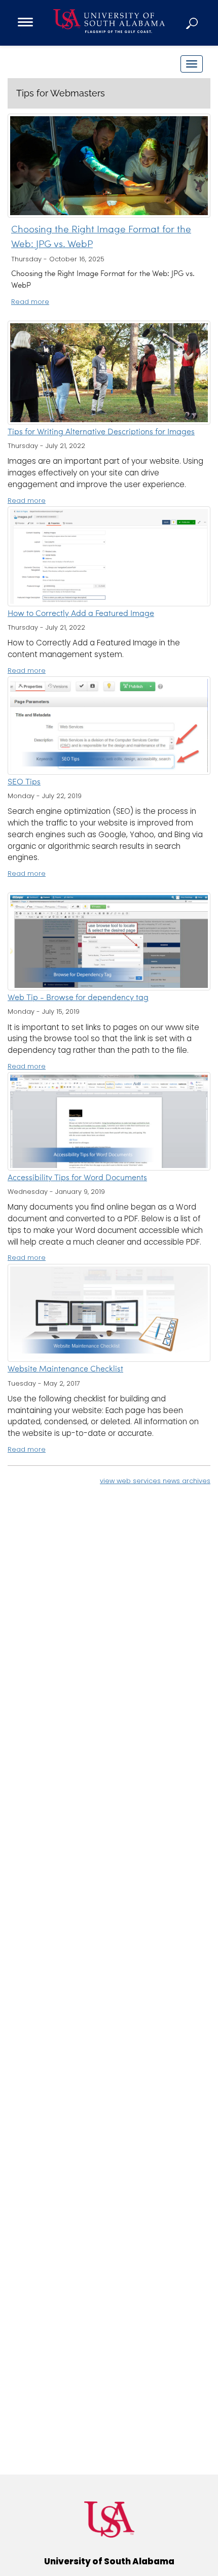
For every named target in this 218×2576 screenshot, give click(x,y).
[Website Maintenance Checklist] (109, 1313)
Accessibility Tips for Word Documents (77, 1178)
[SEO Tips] (109, 726)
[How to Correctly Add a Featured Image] (109, 556)
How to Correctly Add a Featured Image (81, 614)
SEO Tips (24, 782)
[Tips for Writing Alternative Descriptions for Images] (109, 373)
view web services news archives (155, 1481)
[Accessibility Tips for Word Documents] (109, 1121)
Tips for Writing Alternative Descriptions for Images (101, 432)
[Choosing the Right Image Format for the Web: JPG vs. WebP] (109, 166)
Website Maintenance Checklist (65, 1369)
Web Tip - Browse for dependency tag (78, 998)
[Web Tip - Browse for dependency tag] (109, 942)
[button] (193, 23)
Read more (30, 302)
